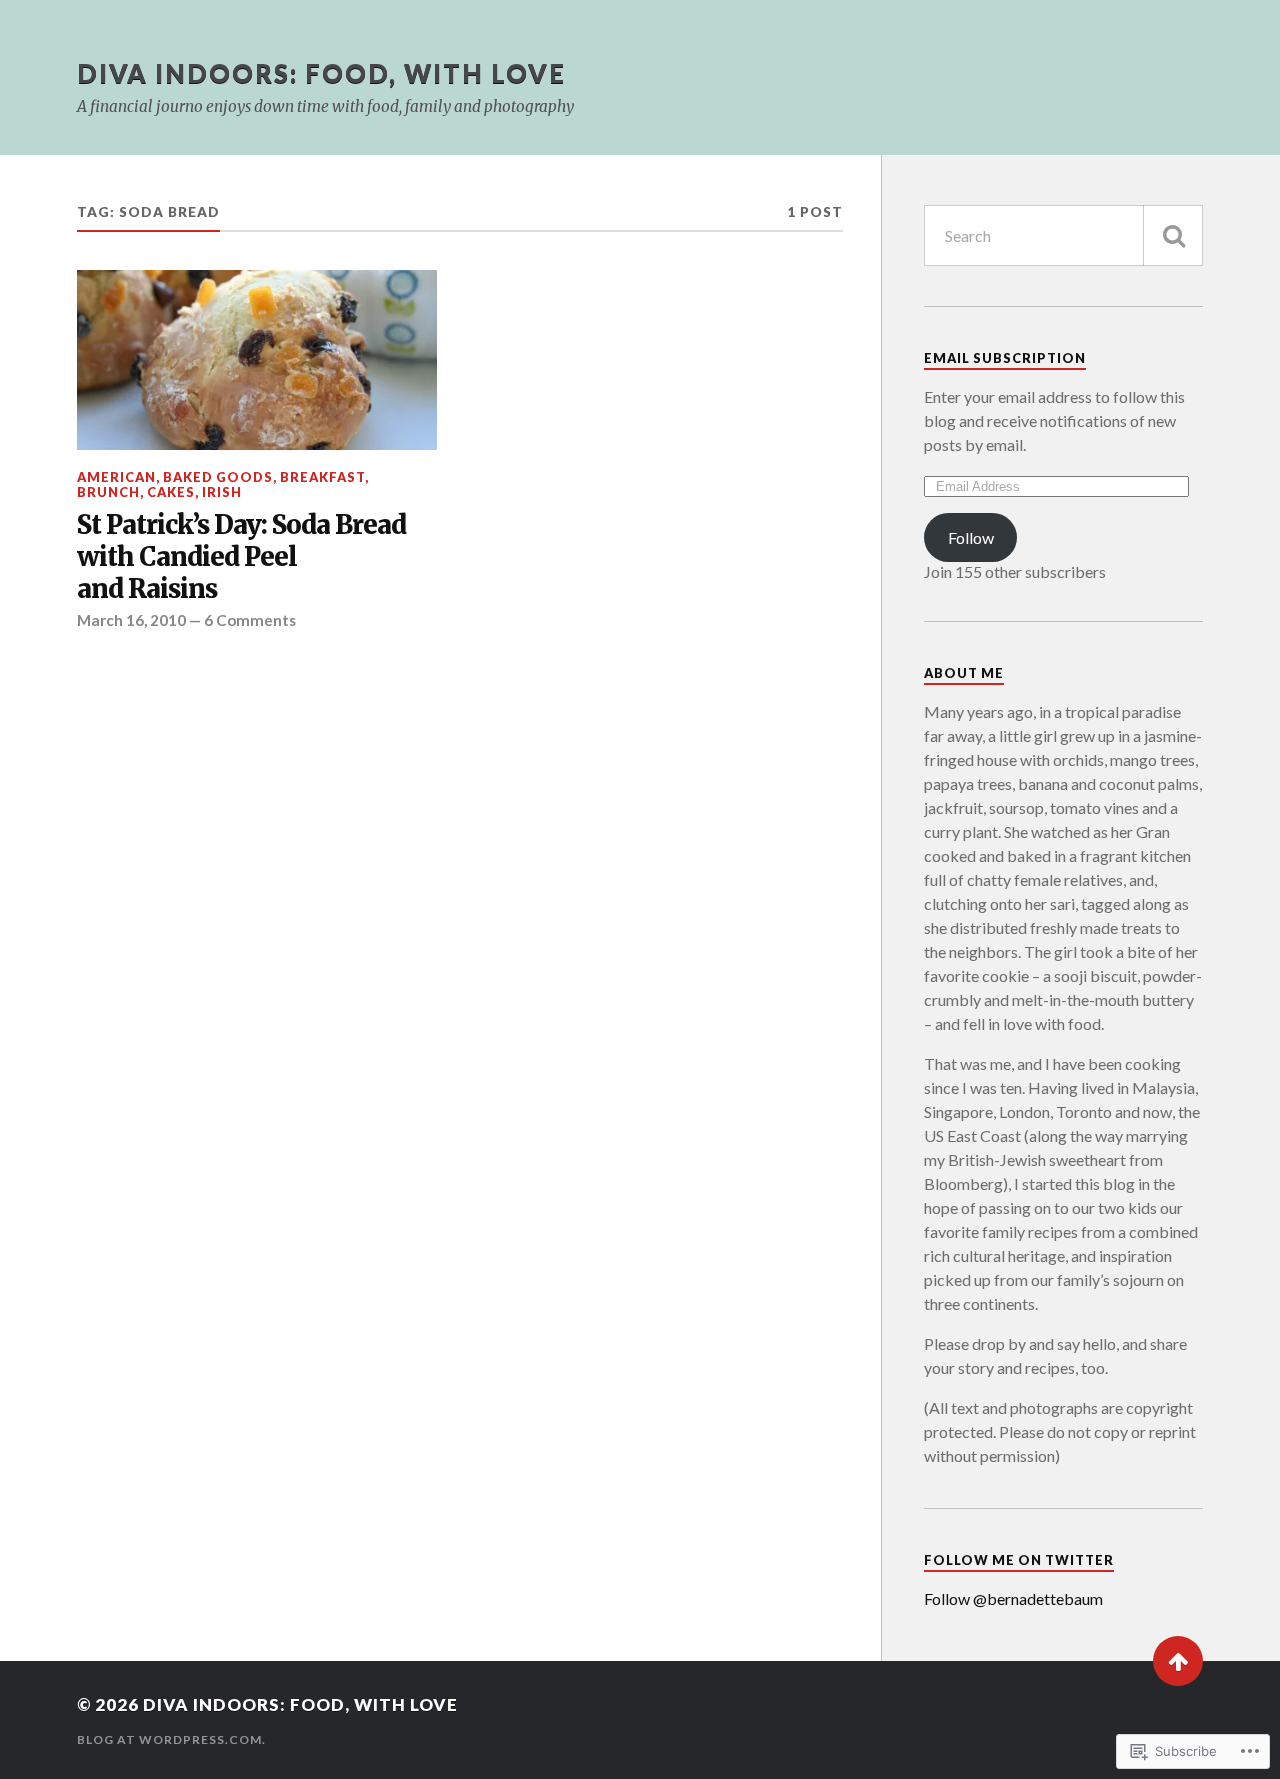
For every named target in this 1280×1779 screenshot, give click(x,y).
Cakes (171, 492)
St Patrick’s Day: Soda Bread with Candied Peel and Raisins (241, 557)
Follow (971, 537)
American (116, 477)
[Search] (1173, 235)
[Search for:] (1063, 235)
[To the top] (1178, 1661)
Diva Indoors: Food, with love (321, 73)
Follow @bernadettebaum (1013, 1598)
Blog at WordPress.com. (171, 1739)
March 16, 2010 (131, 620)
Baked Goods (218, 477)
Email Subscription (1005, 358)
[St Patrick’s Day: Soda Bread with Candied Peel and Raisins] (257, 360)
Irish (222, 492)
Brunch (108, 492)
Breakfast (322, 477)
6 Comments (250, 620)
